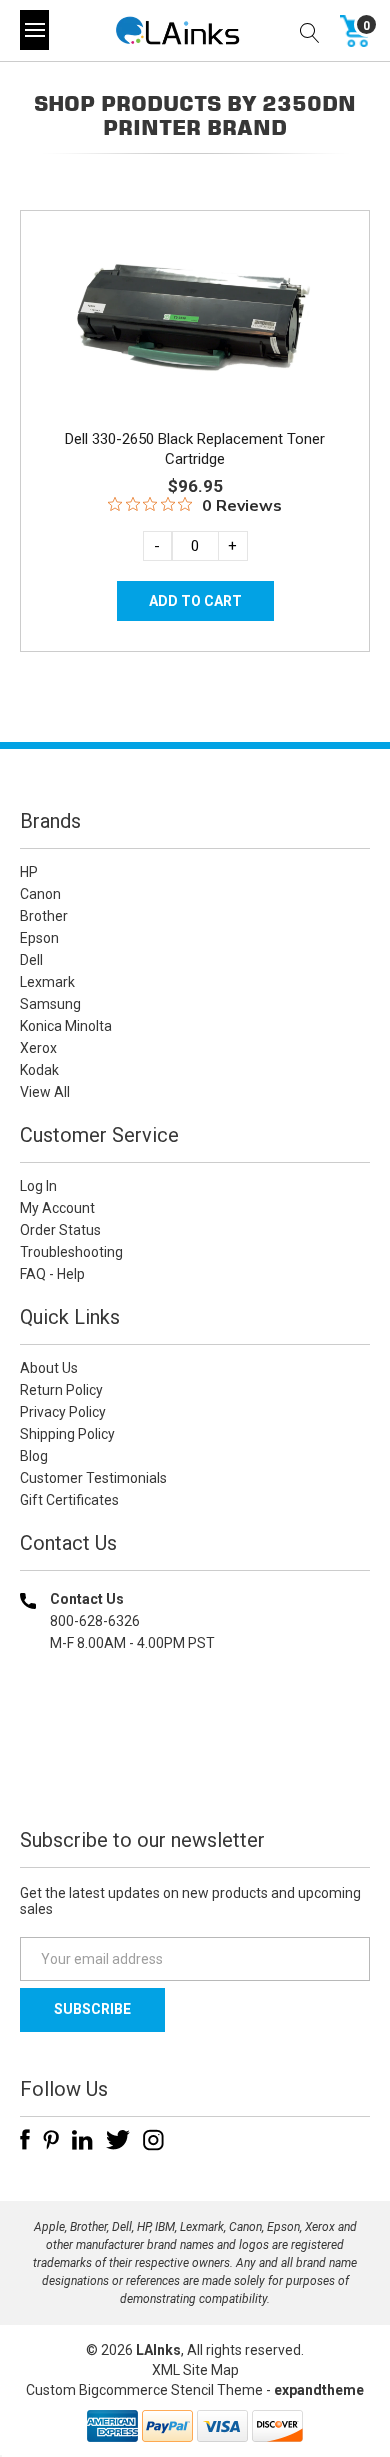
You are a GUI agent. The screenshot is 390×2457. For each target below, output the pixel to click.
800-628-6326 (95, 1621)
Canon (40, 894)
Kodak (39, 1070)
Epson (39, 938)
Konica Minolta (66, 1026)
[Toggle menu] (34, 30)
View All (45, 1092)
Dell (31, 960)
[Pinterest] (51, 2140)
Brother (44, 916)
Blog (34, 1456)
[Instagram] (153, 2140)
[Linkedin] (82, 2140)
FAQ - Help (52, 1274)
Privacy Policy (63, 1412)
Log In (38, 1186)
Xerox (38, 1048)
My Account (57, 1208)
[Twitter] (118, 2140)
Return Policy (61, 1390)
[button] (195, 1771)
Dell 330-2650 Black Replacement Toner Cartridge (195, 449)
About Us (49, 1368)
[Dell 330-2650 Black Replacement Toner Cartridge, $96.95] (195, 317)
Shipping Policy (67, 1434)
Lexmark (47, 982)
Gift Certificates (69, 1500)
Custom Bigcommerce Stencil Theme (144, 2390)
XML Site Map (195, 2370)
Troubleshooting (71, 1252)
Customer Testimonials (93, 1478)
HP (29, 872)
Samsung (50, 1004)
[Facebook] (25, 2140)
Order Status (60, 1230)
